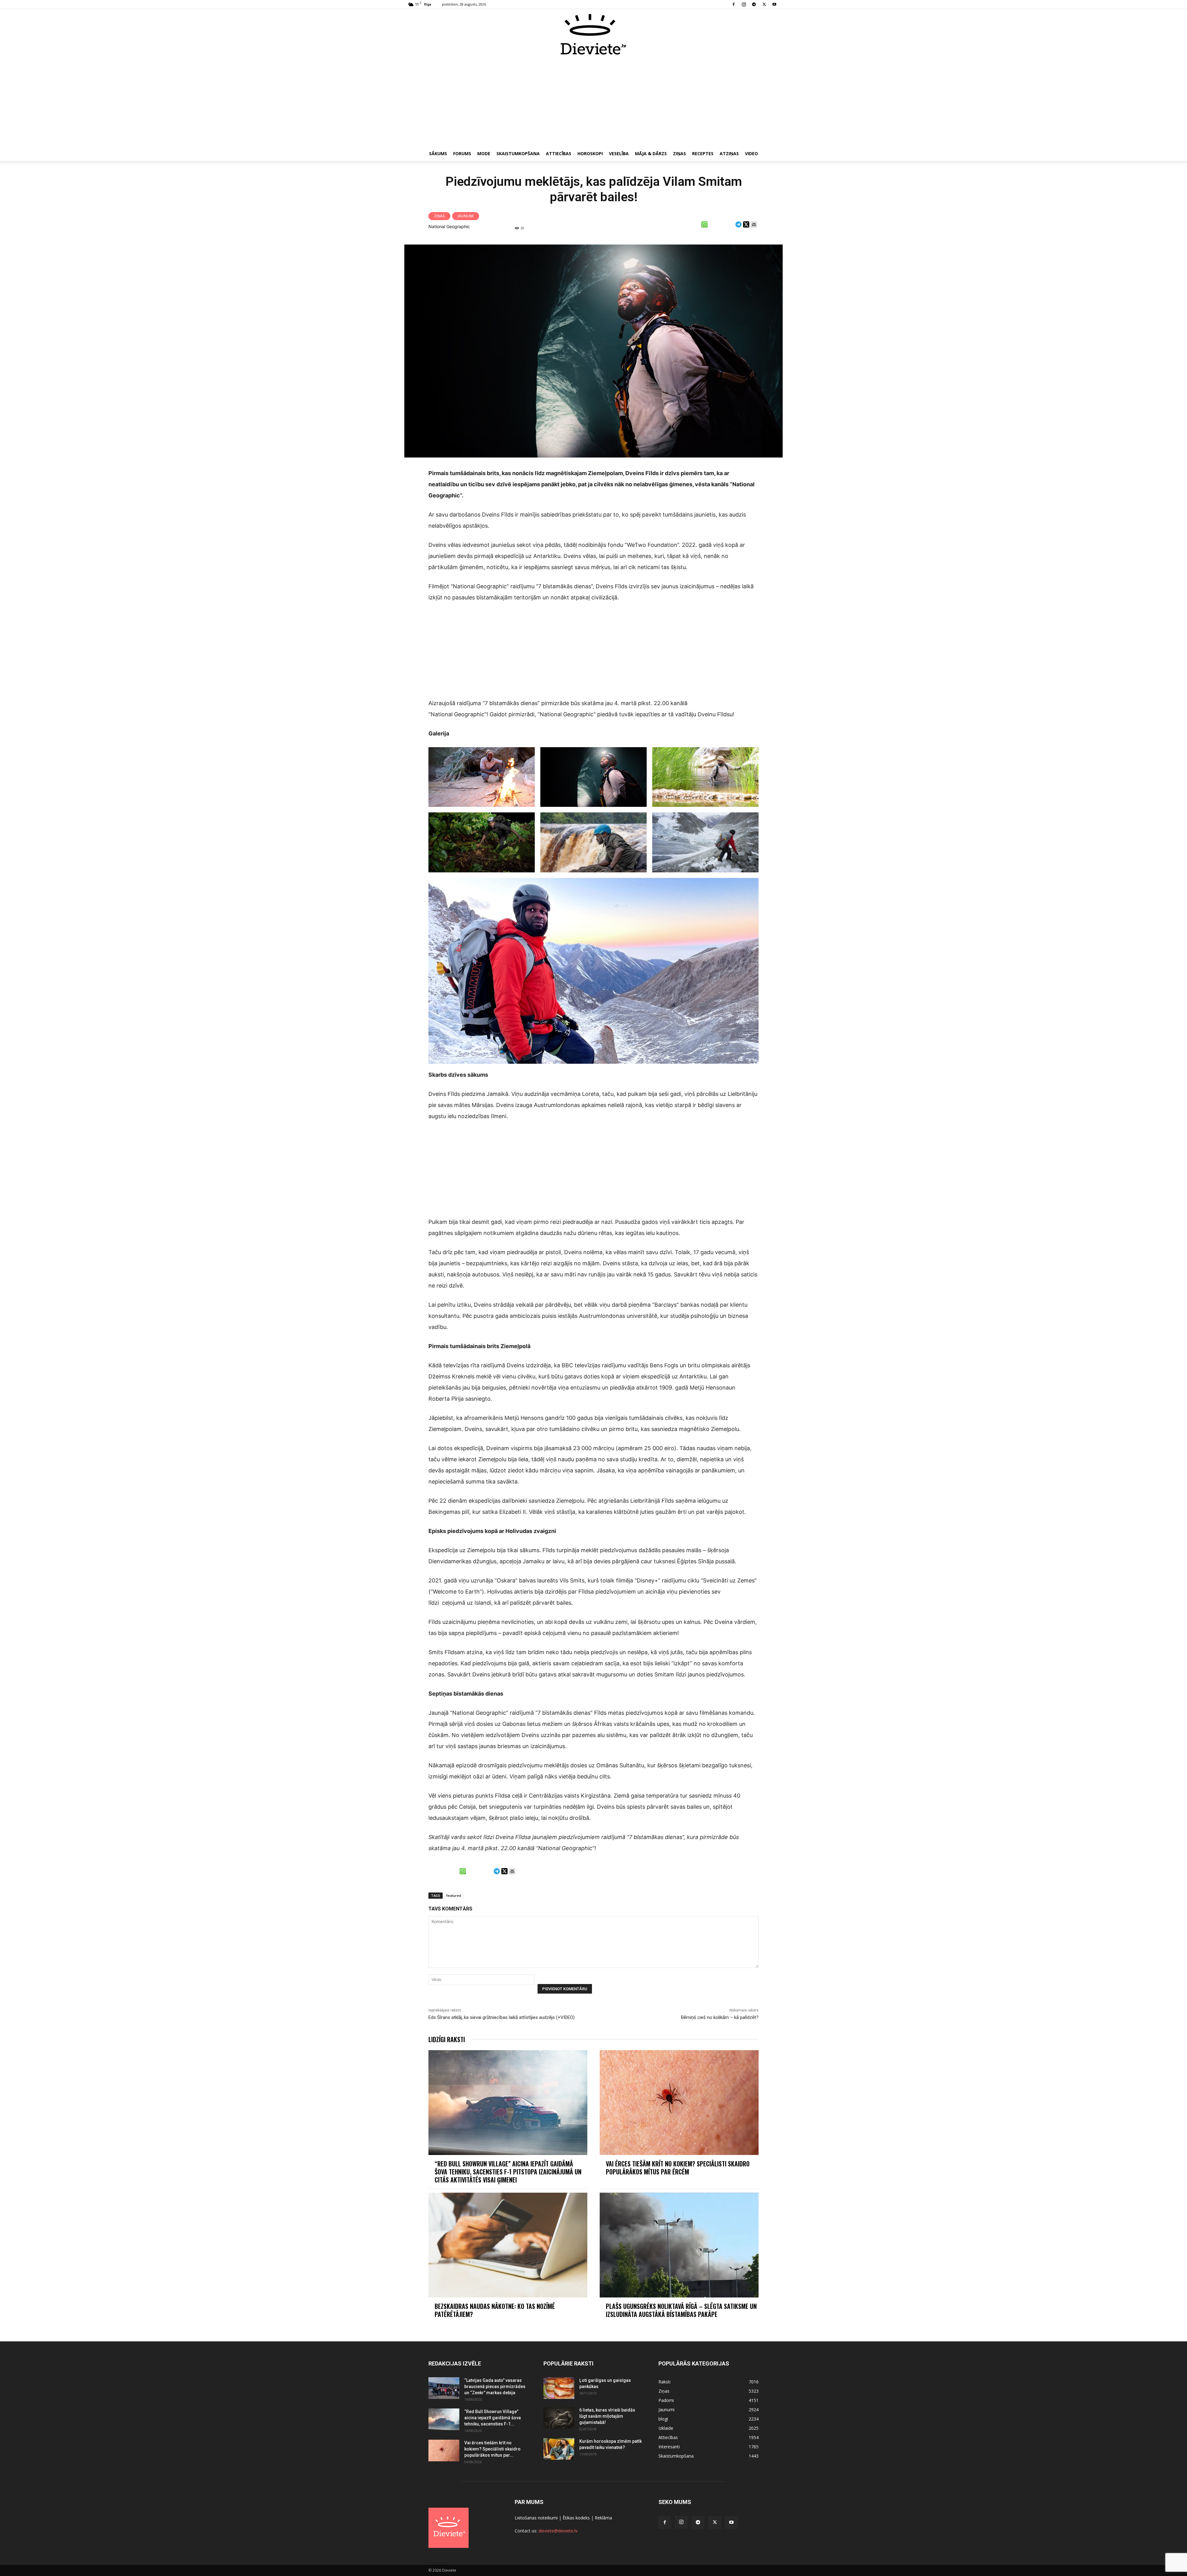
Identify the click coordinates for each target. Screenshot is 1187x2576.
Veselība (619, 153)
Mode (484, 153)
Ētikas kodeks (576, 2518)
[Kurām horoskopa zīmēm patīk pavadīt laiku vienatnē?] (559, 2449)
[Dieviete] (593, 34)
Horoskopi (590, 153)
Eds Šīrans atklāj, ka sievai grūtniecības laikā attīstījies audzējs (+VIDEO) (502, 2017)
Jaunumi (466, 216)
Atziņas (729, 153)
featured (454, 1895)
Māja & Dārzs (651, 153)
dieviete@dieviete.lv (558, 2531)
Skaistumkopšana (518, 153)
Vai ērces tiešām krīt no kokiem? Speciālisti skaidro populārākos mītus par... (492, 2449)
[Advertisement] (593, 101)
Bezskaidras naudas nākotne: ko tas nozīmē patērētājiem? (495, 2310)
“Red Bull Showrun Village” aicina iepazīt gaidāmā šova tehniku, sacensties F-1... (493, 2418)
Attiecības (559, 153)
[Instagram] (744, 4)
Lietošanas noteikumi (536, 2518)
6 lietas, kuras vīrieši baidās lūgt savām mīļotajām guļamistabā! (607, 2416)
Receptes (703, 153)
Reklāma (603, 2518)
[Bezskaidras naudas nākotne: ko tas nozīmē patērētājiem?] (508, 2245)
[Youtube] (774, 4)
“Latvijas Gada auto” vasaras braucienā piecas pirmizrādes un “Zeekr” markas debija (495, 2387)
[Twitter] (764, 4)
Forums (462, 153)
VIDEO (751, 153)
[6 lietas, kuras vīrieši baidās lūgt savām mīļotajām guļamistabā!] (559, 2418)
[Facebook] (734, 4)
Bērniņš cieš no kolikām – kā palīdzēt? (720, 2017)
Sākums (438, 153)
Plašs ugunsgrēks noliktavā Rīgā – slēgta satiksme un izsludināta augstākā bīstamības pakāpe (681, 2310)
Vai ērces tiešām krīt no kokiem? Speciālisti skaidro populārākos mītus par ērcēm (678, 2168)
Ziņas (679, 153)
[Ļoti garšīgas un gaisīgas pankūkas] (559, 2388)
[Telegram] (754, 4)
